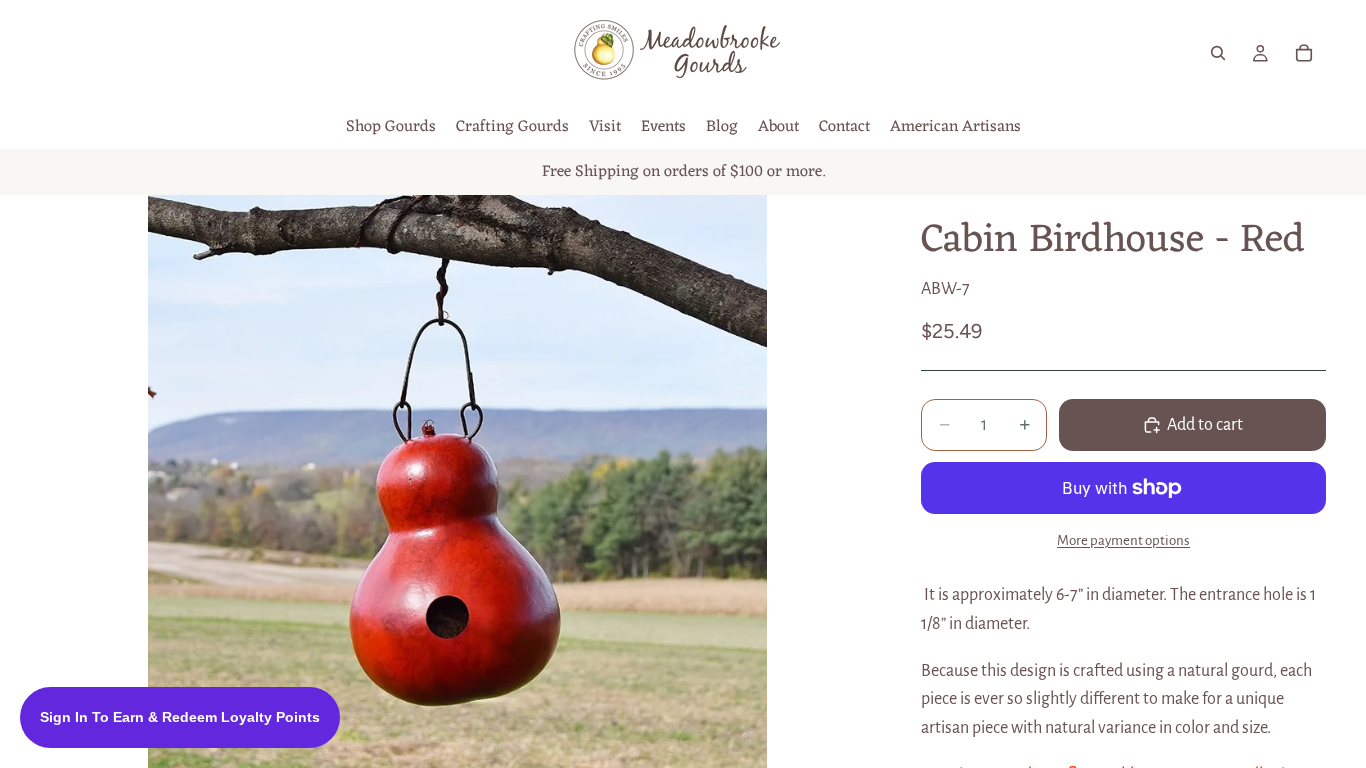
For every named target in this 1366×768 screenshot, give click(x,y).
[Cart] (1304, 53)
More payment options (1123, 540)
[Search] (1218, 53)
